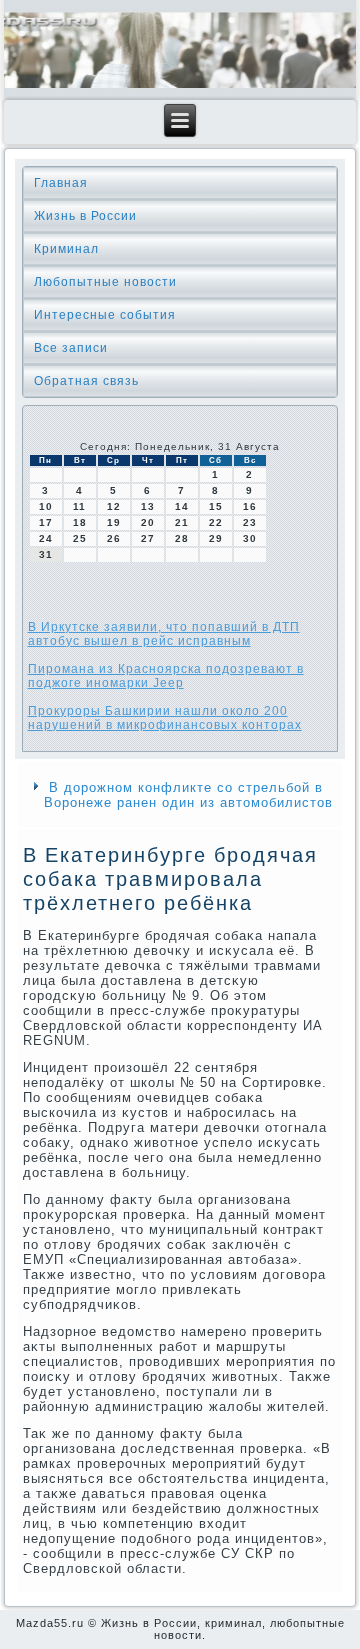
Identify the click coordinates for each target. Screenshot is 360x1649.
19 (114, 522)
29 (216, 538)
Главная (61, 183)
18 (80, 522)
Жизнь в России (85, 216)
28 (182, 538)
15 (216, 506)
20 (148, 522)
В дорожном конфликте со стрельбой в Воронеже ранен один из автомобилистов (188, 795)
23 (250, 522)
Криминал (66, 249)
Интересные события (105, 315)
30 (250, 538)
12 (114, 506)
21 (182, 522)
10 (46, 506)
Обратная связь (86, 381)
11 (79, 506)
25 (80, 538)
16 (250, 506)
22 (216, 522)
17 (46, 522)
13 (148, 506)
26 (114, 538)
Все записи (71, 348)
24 (46, 538)
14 (182, 506)
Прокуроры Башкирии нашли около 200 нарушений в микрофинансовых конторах (165, 718)
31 (46, 554)
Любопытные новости (105, 282)
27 (148, 538)
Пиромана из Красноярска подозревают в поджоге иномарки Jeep (166, 676)
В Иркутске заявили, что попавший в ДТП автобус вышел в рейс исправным (164, 634)
